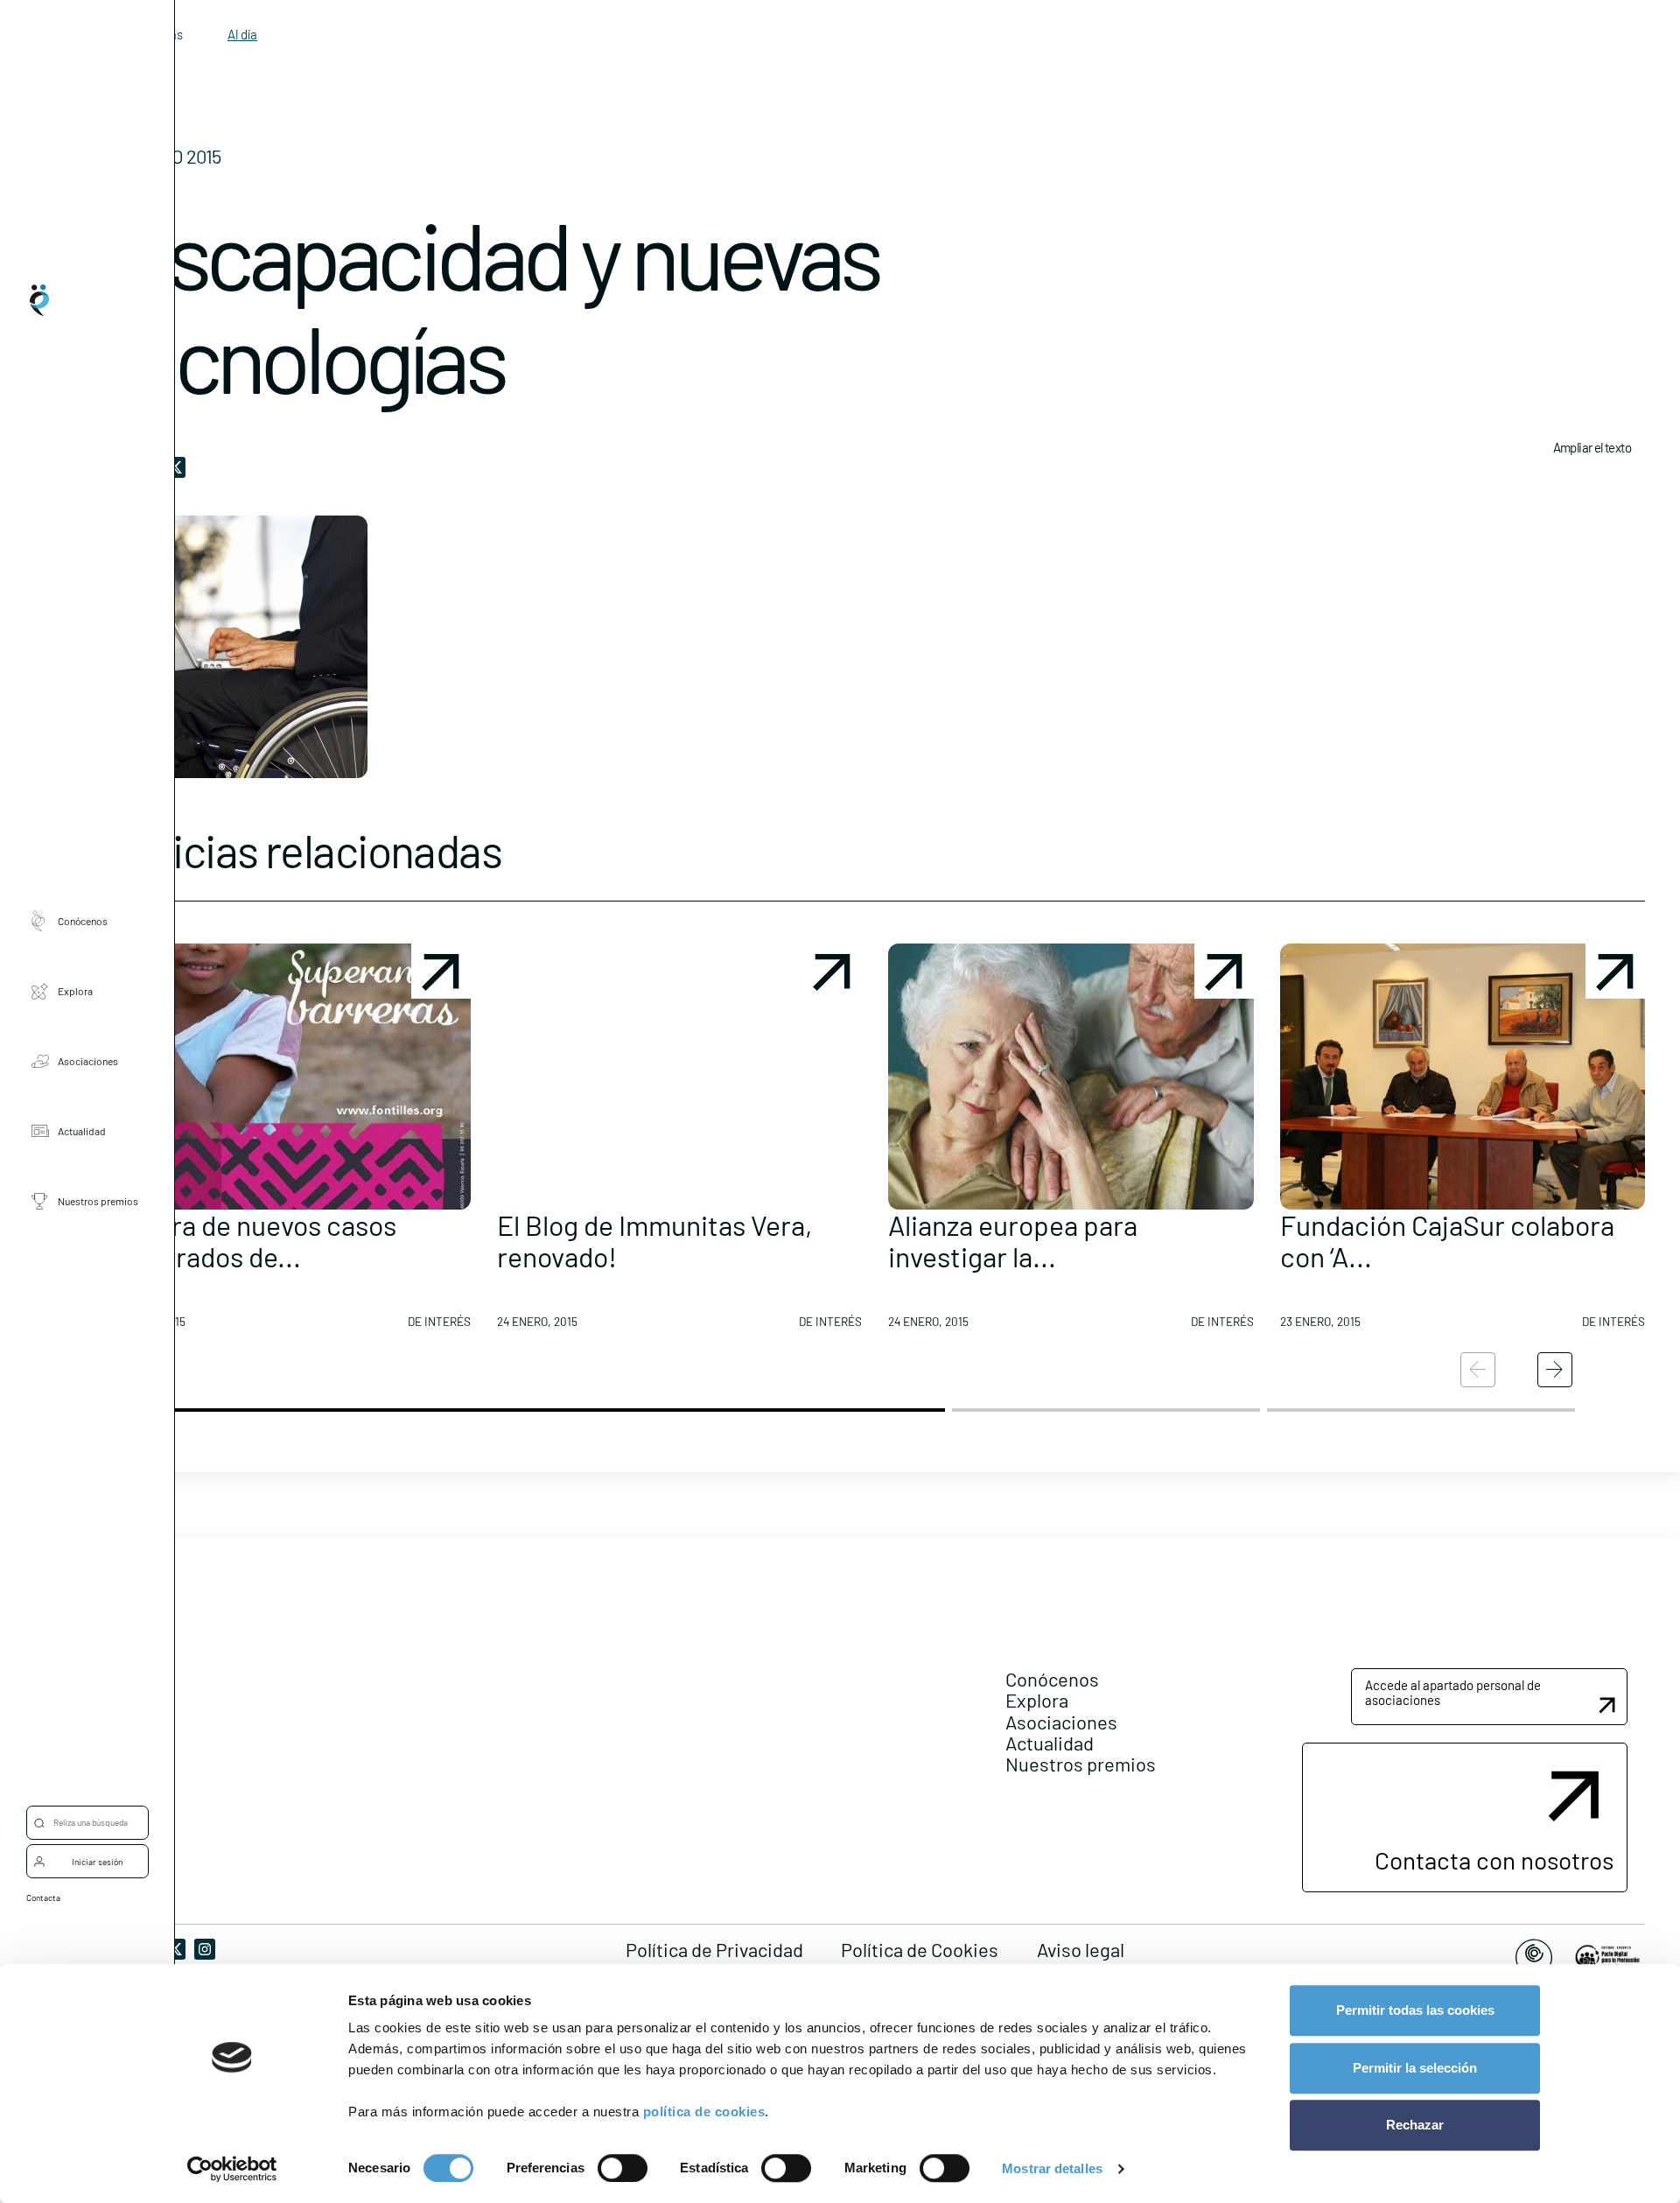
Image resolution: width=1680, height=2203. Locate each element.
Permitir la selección (1415, 2068)
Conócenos (83, 921)
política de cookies (704, 2112)
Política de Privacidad (714, 1949)
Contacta (43, 1898)
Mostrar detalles (1052, 2168)
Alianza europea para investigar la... (1013, 1240)
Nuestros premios (98, 1201)
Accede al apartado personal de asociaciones (1453, 1692)
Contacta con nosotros (1494, 1860)
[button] (288, 1143)
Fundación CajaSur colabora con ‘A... (1447, 1240)
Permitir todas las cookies (1415, 2010)
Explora (75, 991)
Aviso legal (1081, 1949)
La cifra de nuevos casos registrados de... (251, 1240)
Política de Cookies (920, 1949)
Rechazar (1415, 2125)
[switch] (623, 2168)
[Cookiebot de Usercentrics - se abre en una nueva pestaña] (232, 2169)
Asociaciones (88, 1061)
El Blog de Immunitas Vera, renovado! (654, 1240)
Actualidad (82, 1131)
